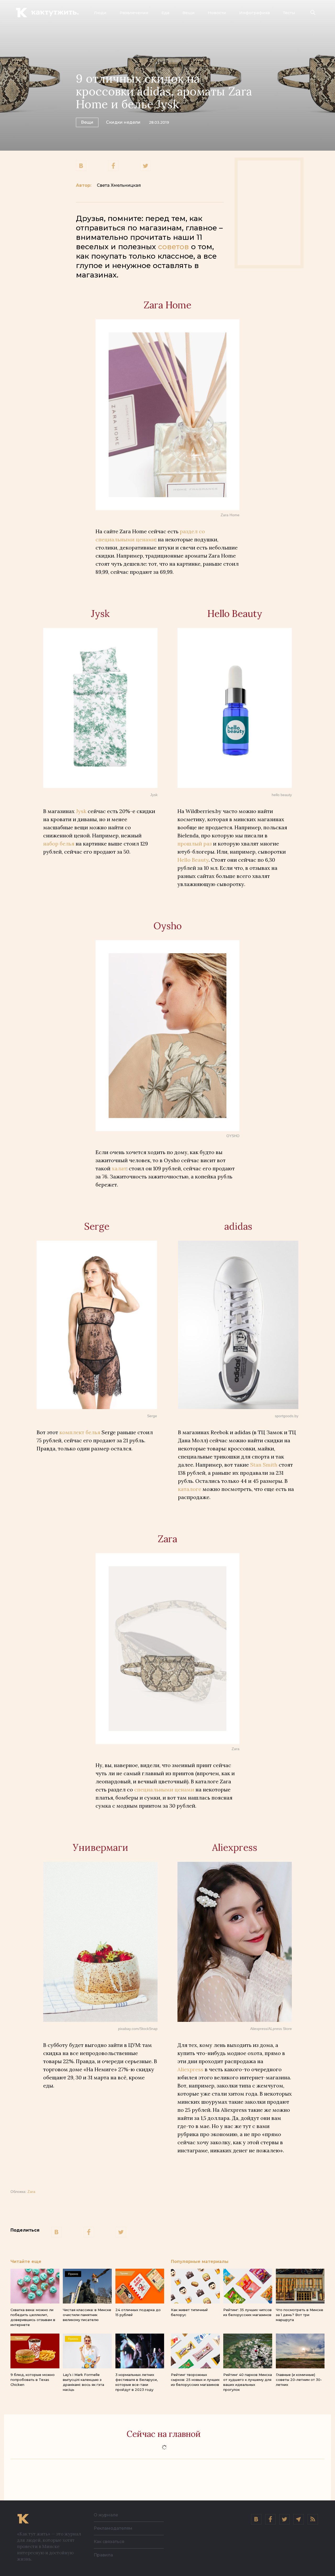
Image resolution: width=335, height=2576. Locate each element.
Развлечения (134, 13)
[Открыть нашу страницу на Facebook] (270, 2519)
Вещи (189, 13)
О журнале (106, 2515)
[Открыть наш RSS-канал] (313, 2519)
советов (174, 247)
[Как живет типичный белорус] (195, 2286)
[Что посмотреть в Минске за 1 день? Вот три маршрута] (300, 2286)
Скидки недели (123, 122)
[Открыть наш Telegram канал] (299, 2519)
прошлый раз (195, 844)
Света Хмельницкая (119, 185)
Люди (100, 13)
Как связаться (109, 2542)
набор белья (59, 844)
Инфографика (255, 13)
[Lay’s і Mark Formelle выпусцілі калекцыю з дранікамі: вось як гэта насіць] (87, 2351)
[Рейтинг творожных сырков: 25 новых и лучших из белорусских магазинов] (195, 2351)
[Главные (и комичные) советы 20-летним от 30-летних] (300, 2351)
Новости (217, 13)
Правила (103, 2555)
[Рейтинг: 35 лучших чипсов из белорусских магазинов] (248, 2286)
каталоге (190, 1489)
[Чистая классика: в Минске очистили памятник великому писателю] (87, 2286)
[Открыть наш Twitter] (284, 2519)
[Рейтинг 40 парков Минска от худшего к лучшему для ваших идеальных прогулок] (248, 2351)
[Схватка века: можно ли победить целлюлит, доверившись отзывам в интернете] (35, 2286)
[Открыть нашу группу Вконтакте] (256, 2519)
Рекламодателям (113, 2528)
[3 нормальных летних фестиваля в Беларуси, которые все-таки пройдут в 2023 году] (140, 2351)
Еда (165, 13)
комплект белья (80, 1432)
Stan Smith (264, 1465)
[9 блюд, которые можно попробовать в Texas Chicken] (35, 2351)
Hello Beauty (193, 860)
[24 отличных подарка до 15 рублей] (140, 2286)
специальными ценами (164, 1789)
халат (119, 1168)
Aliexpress (190, 2069)
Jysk (81, 811)
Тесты (289, 13)
